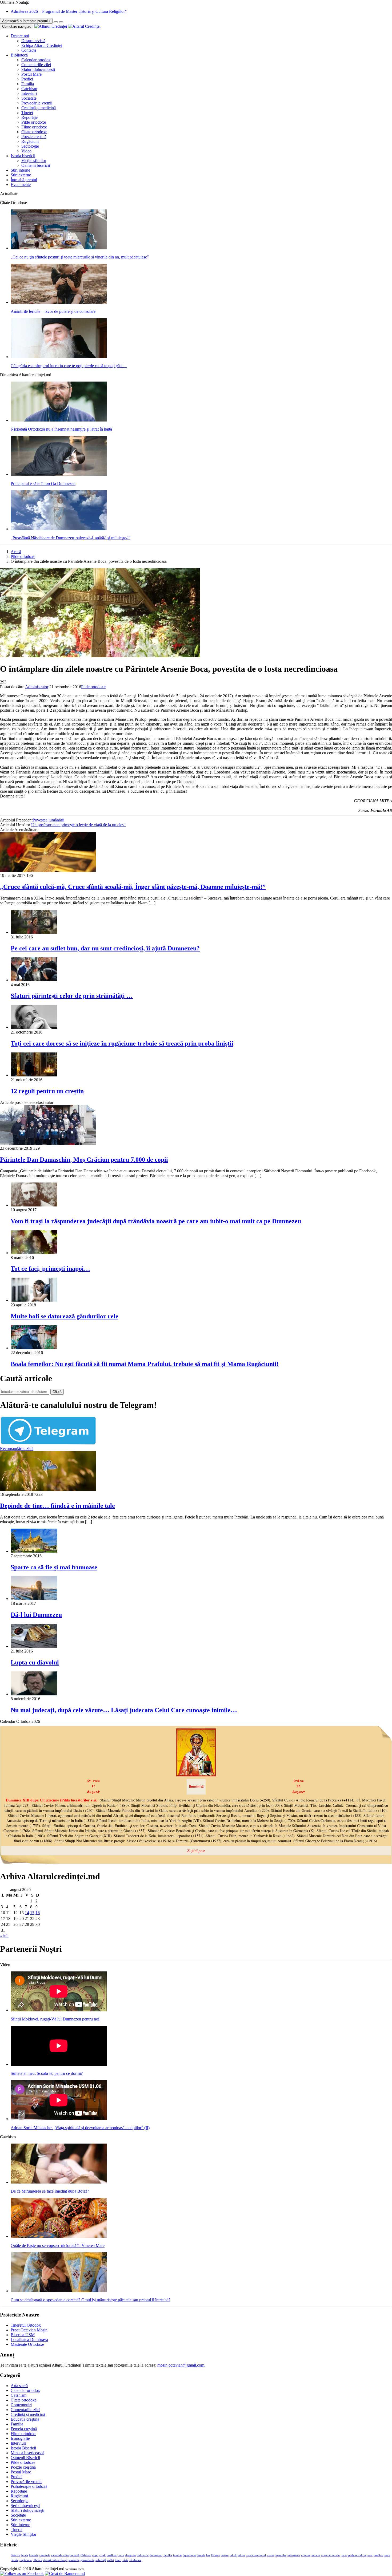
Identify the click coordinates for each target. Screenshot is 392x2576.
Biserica (15, 2555)
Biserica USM (23, 2335)
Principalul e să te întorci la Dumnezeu (43, 483)
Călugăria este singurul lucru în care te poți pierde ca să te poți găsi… (69, 366)
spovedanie (87, 2560)
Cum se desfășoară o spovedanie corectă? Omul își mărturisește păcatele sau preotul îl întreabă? (91, 2300)
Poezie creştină (34, 137)
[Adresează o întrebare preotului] (56, 22)
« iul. (4, 1936)
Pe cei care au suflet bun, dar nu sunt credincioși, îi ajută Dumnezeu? (105, 948)
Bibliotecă (19, 55)
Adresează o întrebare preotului (26, 21)
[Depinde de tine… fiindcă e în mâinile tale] (48, 1490)
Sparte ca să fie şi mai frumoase (54, 1567)
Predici (27, 79)
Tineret (27, 113)
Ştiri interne (20, 170)
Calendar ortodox (36, 60)
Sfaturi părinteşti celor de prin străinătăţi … (72, 996)
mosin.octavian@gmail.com (181, 2365)
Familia (28, 84)
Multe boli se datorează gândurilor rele (65, 1316)
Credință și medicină (39, 108)
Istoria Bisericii (23, 2448)
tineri (118, 2560)
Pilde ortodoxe (34, 122)
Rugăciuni (30, 141)
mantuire (281, 2555)
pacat (344, 2555)
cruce (121, 2555)
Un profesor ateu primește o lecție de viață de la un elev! (78, 825)
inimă (233, 2555)
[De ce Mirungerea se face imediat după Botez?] (59, 2182)
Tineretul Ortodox (26, 2325)
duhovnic (143, 2555)
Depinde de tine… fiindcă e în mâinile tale (57, 1506)
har (208, 2555)
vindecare (135, 2560)
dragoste (131, 2555)
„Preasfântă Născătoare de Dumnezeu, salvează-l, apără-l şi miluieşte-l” (71, 538)
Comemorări (21, 2405)
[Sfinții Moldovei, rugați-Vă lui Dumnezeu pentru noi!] (59, 2010)
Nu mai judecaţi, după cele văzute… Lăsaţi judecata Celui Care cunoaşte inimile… (124, 1710)
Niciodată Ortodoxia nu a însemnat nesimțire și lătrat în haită (61, 429)
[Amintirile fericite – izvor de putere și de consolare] (59, 302)
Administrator (37, 687)
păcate (15, 2560)
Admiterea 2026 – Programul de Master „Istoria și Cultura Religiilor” (69, 11)
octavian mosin (330, 2555)
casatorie (45, 2555)
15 (32, 1913)
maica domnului (256, 2555)
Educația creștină (25, 2419)
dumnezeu (156, 2555)
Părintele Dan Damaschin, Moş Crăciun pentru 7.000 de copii (84, 1160)
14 (27, 1913)
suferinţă (101, 2560)
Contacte (29, 50)
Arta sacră (19, 2386)
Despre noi (20, 36)
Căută (57, 1392)
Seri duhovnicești (25, 2506)
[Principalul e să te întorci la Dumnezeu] (59, 474)
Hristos (215, 2555)
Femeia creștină (24, 2429)
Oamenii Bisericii (25, 2458)
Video (26, 151)
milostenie (294, 2555)
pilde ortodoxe (357, 2555)
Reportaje (29, 117)
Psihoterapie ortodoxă (29, 2486)
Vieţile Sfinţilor (23, 2534)
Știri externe (21, 175)
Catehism (29, 89)
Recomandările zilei (17, 1449)
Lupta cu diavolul (35, 1662)
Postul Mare (31, 74)
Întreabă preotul (24, 180)
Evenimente (21, 185)
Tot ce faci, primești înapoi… (50, 1269)
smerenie (74, 2560)
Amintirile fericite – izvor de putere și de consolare (53, 311)
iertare (225, 2555)
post (370, 2555)
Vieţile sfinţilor (34, 161)
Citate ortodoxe (34, 132)
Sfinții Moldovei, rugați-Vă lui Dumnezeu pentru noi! (56, 2019)
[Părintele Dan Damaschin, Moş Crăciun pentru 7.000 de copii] (48, 1143)
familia (168, 2555)
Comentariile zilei (36, 65)
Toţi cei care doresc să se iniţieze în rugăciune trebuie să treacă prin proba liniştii (122, 1043)
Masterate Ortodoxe (27, 2344)
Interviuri (29, 93)
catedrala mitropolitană (65, 2555)
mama (271, 2555)
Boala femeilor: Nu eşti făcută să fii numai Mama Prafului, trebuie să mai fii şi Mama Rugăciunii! (145, 1364)
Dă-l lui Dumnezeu (36, 1615)
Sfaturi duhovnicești (38, 69)
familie (177, 2555)
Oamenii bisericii (36, 165)
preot (387, 2555)
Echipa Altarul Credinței (42, 45)
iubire (241, 2555)
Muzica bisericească (27, 2453)
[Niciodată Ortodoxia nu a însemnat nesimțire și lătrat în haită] (59, 420)
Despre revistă (33, 41)
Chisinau (86, 2555)
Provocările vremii (37, 103)
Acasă (16, 552)
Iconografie (20, 2438)
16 (38, 1913)
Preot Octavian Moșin (29, 2330)
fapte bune (189, 2555)
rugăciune (26, 2560)
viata (125, 2560)
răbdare (37, 2560)
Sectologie (30, 146)
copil (103, 2555)
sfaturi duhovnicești (55, 2560)
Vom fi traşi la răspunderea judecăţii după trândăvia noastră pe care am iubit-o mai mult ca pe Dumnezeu (156, 1221)
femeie (201, 2555)
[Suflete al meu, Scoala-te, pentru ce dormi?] (59, 2064)
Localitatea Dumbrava (29, 2340)
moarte (316, 2555)
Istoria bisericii (23, 156)
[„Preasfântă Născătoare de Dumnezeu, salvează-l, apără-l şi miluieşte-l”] (59, 529)
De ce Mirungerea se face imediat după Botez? (50, 2191)
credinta (112, 2555)
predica (378, 2555)
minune (306, 2555)
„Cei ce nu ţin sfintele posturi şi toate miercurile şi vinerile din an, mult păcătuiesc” (80, 257)
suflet (111, 2560)
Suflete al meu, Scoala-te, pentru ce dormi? (47, 2073)
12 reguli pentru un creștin (47, 1091)
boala (25, 2555)
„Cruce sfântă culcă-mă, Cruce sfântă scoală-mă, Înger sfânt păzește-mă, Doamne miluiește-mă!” (133, 887)
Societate (29, 98)
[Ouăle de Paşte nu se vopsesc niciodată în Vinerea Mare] (59, 2236)
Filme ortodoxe (34, 127)
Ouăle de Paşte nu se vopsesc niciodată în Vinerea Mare (58, 2245)
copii (95, 2555)
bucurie (34, 2555)
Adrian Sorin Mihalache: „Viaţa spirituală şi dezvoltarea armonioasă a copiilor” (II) (80, 2128)
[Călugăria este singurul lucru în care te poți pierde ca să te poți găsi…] (59, 357)
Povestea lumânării (48, 820)
